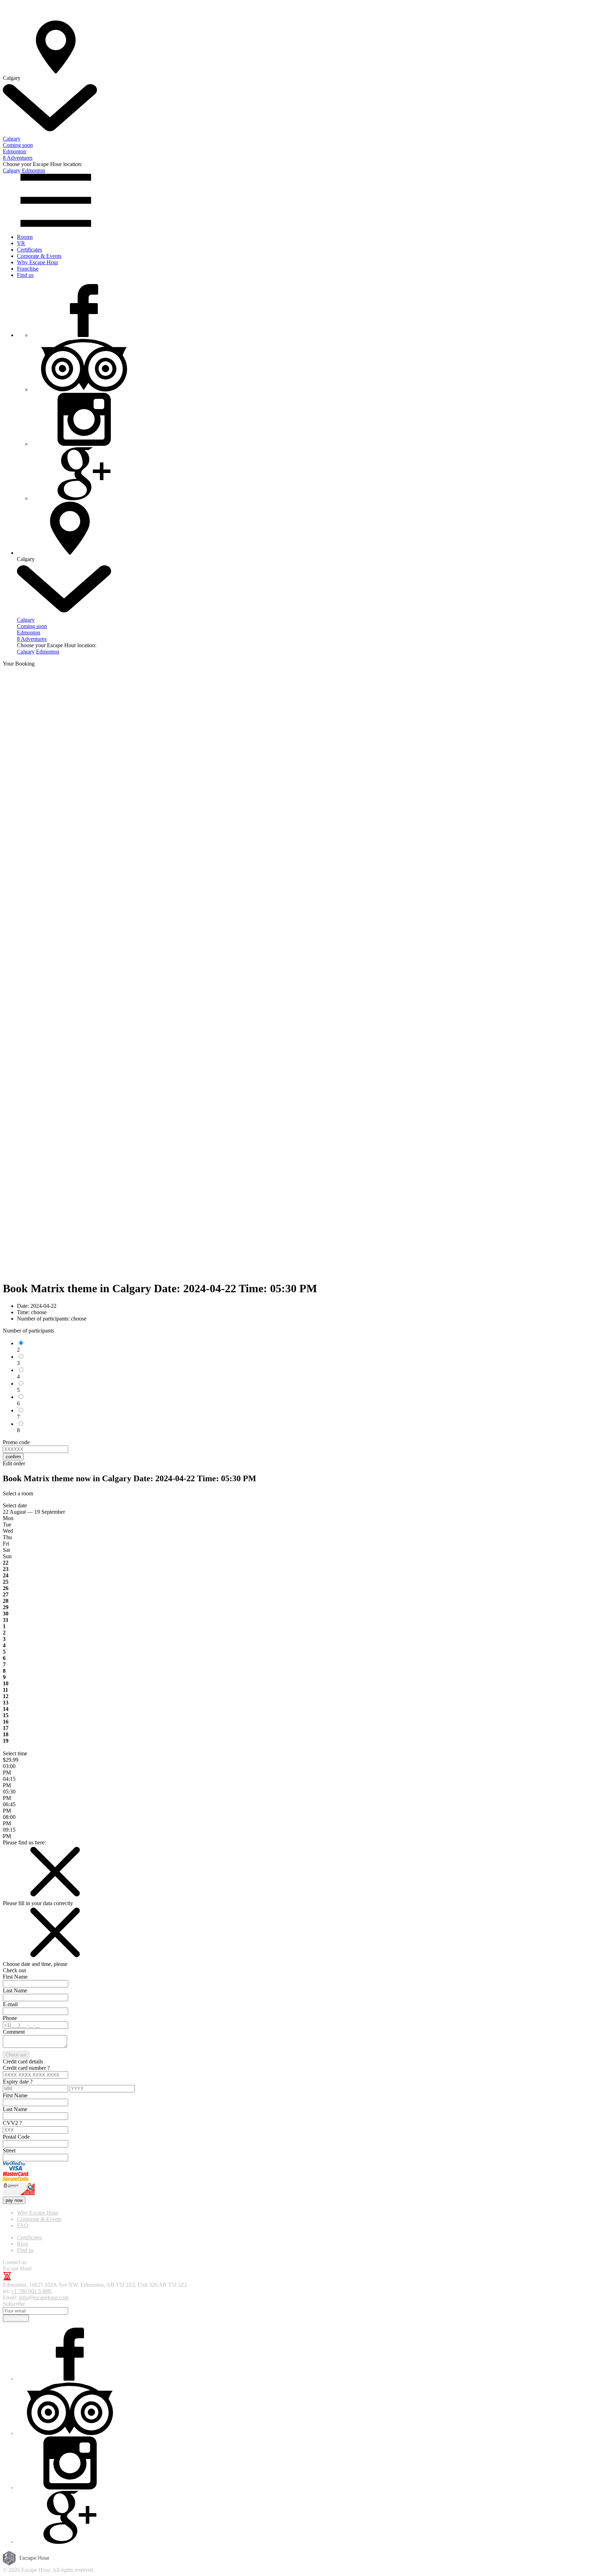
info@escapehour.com (44, 2297)
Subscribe (16, 2318)
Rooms (25, 237)
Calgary (12, 170)
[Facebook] (84, 335)
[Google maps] (84, 498)
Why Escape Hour (38, 262)
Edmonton (34, 170)
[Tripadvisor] (84, 389)
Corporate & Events (39, 256)
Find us (25, 275)
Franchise (28, 269)
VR (21, 243)
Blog (22, 2244)
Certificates (29, 250)
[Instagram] (84, 444)
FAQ (23, 2225)
